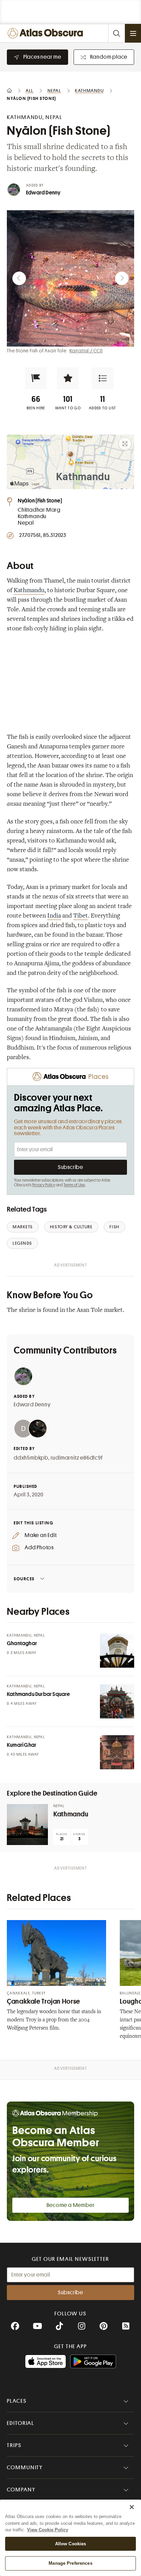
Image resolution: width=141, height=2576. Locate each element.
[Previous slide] (19, 278)
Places (17, 2401)
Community (25, 2468)
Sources (24, 1579)
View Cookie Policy (48, 2530)
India (54, 916)
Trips (14, 2445)
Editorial (21, 2423)
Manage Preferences (70, 2563)
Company (21, 2490)
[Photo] (117, 1651)
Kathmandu (29, 591)
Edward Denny (43, 193)
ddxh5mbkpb (31, 1458)
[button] (36, 378)
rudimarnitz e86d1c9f (77, 1458)
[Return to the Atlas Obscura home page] (47, 33)
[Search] (116, 33)
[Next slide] (122, 278)
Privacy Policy (44, 1185)
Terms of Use (74, 1185)
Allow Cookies (71, 2544)
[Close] (132, 2507)
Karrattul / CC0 (86, 351)
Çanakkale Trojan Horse (43, 2001)
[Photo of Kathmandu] (27, 1825)
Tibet (81, 916)
